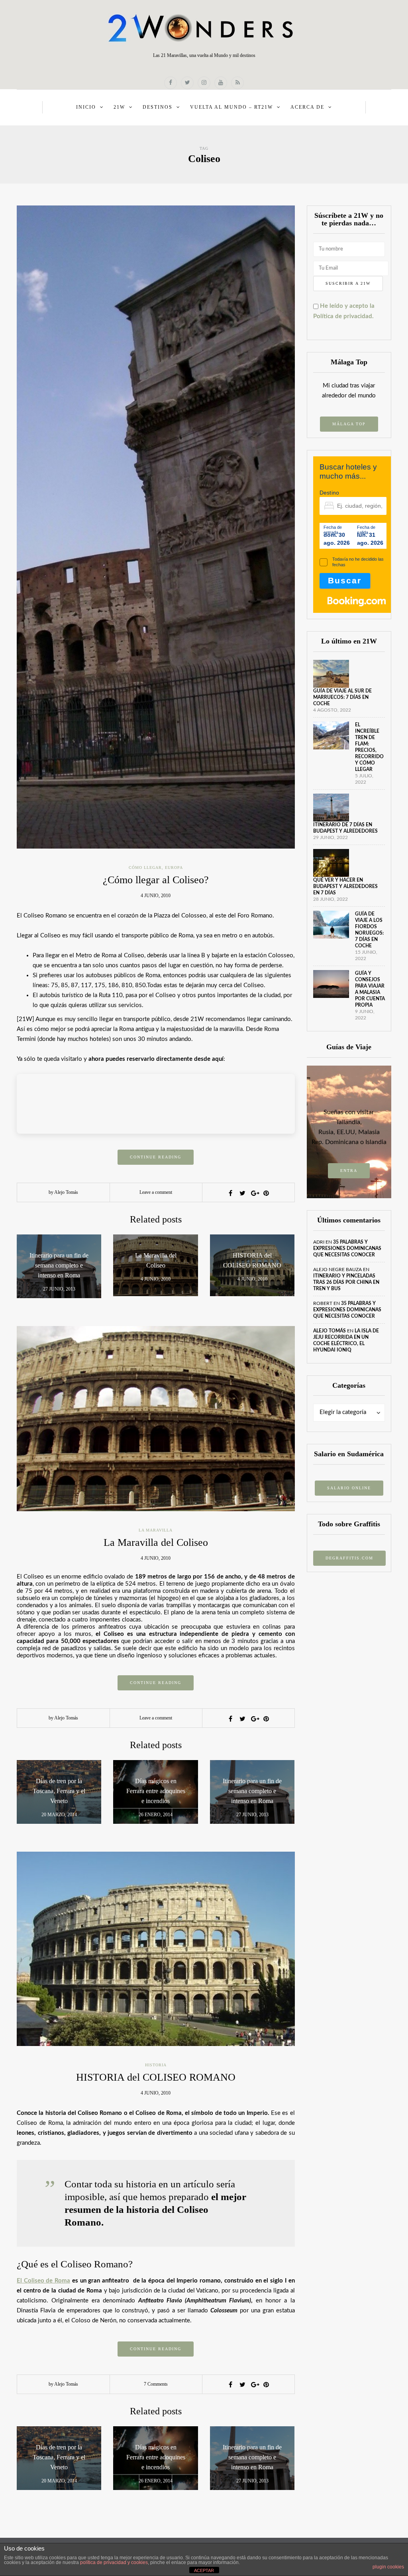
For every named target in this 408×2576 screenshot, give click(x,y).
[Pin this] (266, 1193)
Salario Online (349, 1488)
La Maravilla (156, 1530)
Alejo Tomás (330, 1331)
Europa (174, 867)
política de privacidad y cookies (114, 2562)
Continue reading (156, 1157)
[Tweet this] (242, 1193)
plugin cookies (388, 2567)
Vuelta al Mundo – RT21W (231, 107)
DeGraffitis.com (349, 1558)
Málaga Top (349, 424)
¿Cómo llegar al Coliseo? (156, 880)
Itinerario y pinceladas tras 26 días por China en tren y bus (346, 1282)
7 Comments (156, 2384)
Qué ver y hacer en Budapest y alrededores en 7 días (345, 886)
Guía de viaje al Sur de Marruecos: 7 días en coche (342, 697)
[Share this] (230, 1193)
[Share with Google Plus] (254, 1193)
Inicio (86, 107)
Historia (156, 2065)
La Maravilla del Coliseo (156, 1542)
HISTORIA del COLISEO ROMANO (156, 2077)
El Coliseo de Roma (43, 2281)
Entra (349, 1171)
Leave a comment (156, 1192)
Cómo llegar (145, 867)
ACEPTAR (204, 2570)
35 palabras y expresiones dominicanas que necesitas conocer (347, 1248)
